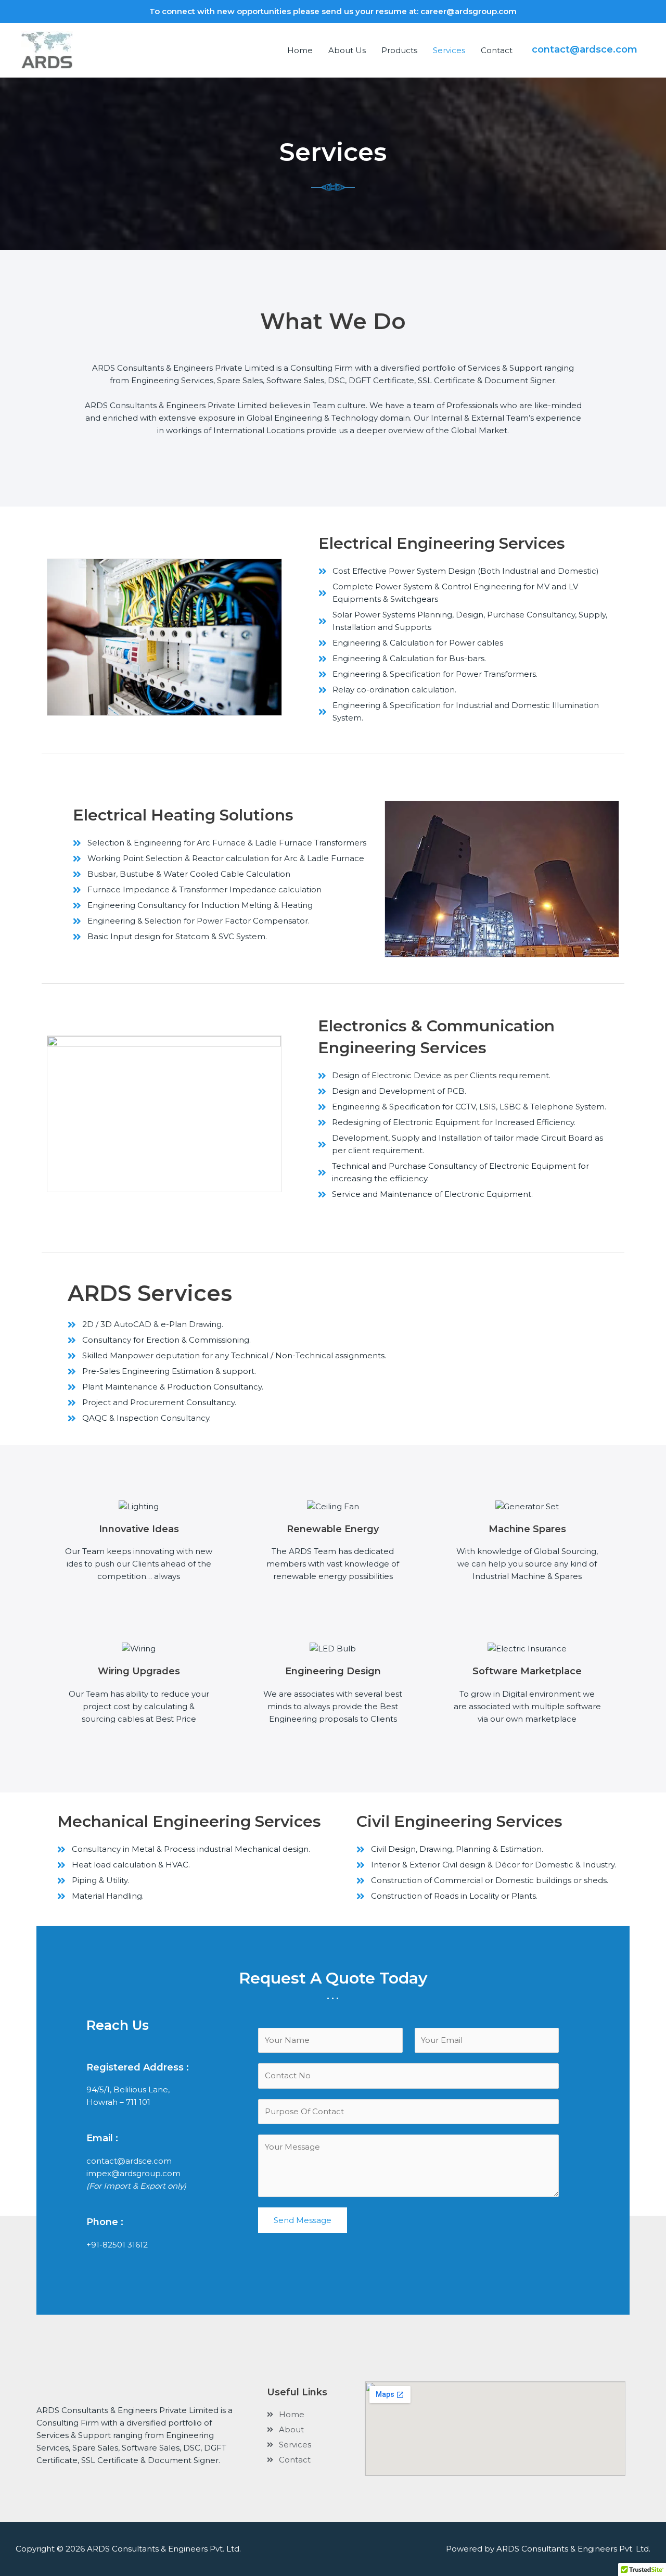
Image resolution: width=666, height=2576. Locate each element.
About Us (347, 50)
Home (300, 50)
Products (399, 50)
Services (449, 50)
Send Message (303, 2220)
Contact (497, 50)
